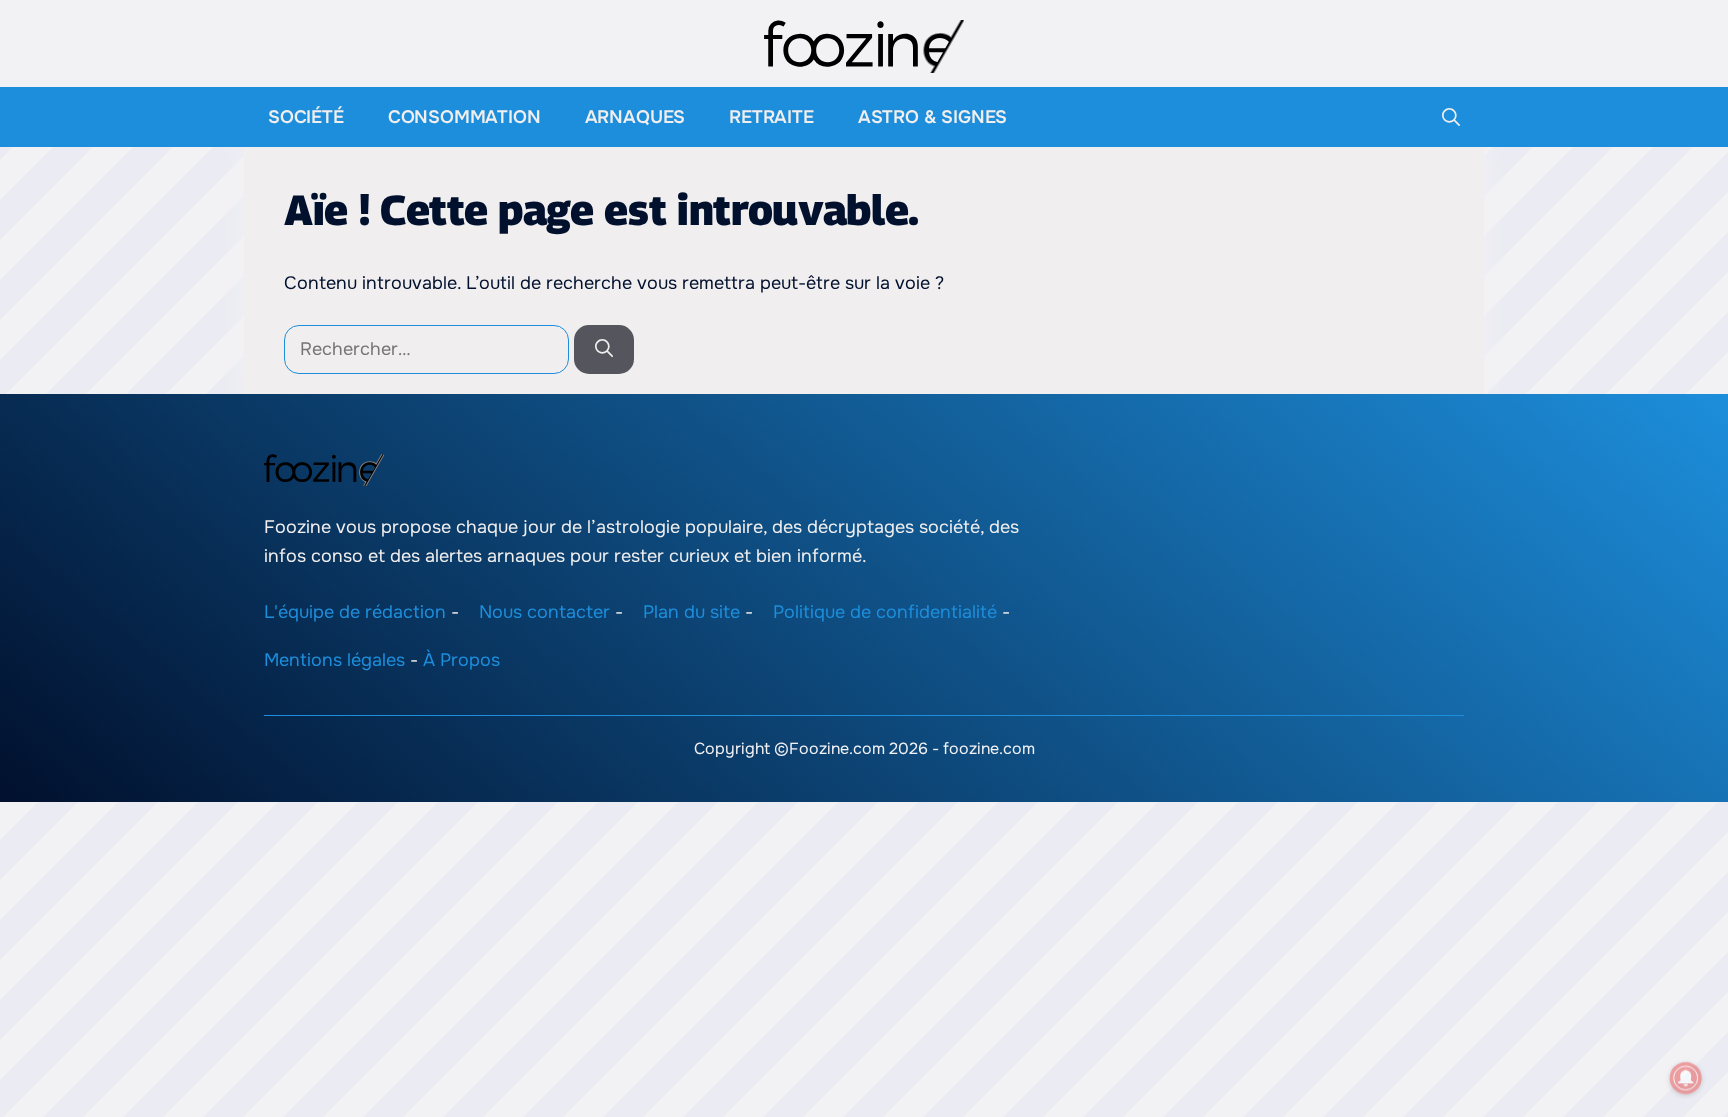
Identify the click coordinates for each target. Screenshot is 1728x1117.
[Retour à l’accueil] (864, 45)
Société (306, 117)
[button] (1451, 117)
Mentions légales (334, 660)
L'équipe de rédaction (355, 611)
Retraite (771, 117)
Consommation (464, 117)
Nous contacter (544, 611)
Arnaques (635, 117)
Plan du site (691, 611)
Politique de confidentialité (885, 611)
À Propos (461, 660)
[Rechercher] (604, 349)
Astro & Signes (932, 117)
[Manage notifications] (1686, 1078)
